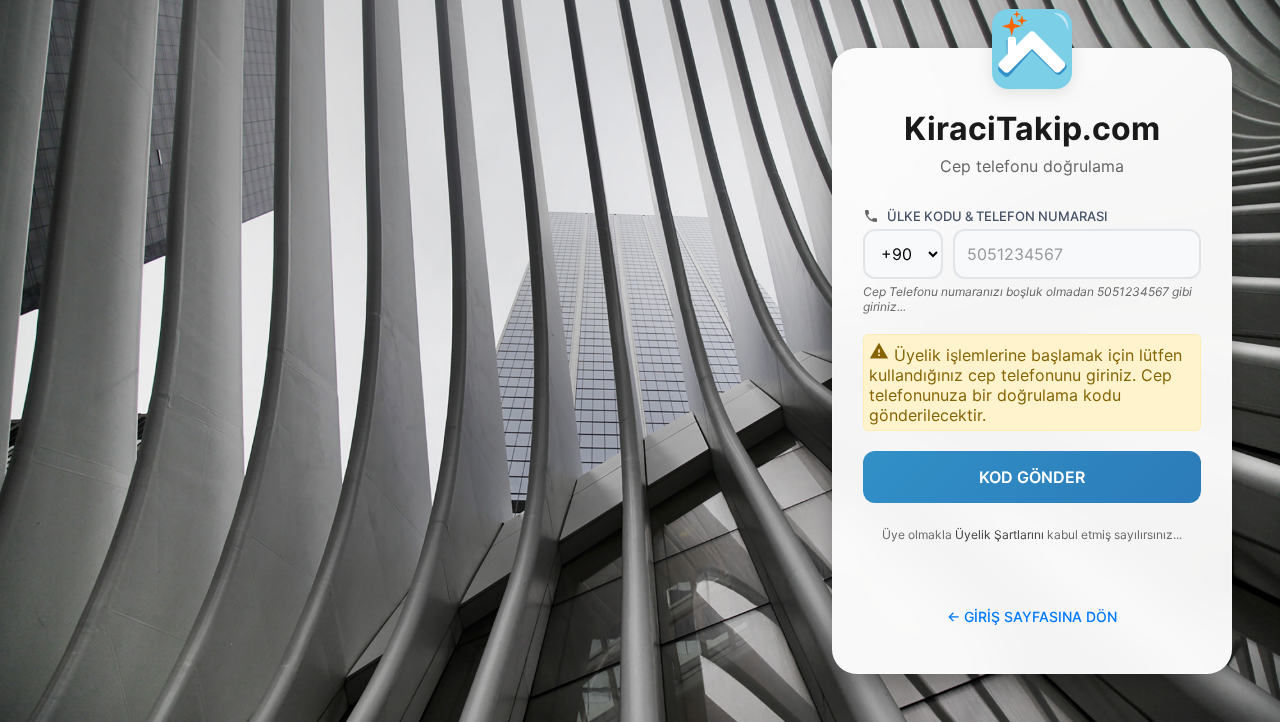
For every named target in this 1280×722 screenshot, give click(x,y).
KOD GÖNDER (1032, 477)
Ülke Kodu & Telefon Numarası (997, 216)
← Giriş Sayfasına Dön (1032, 616)
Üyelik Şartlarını (999, 534)
